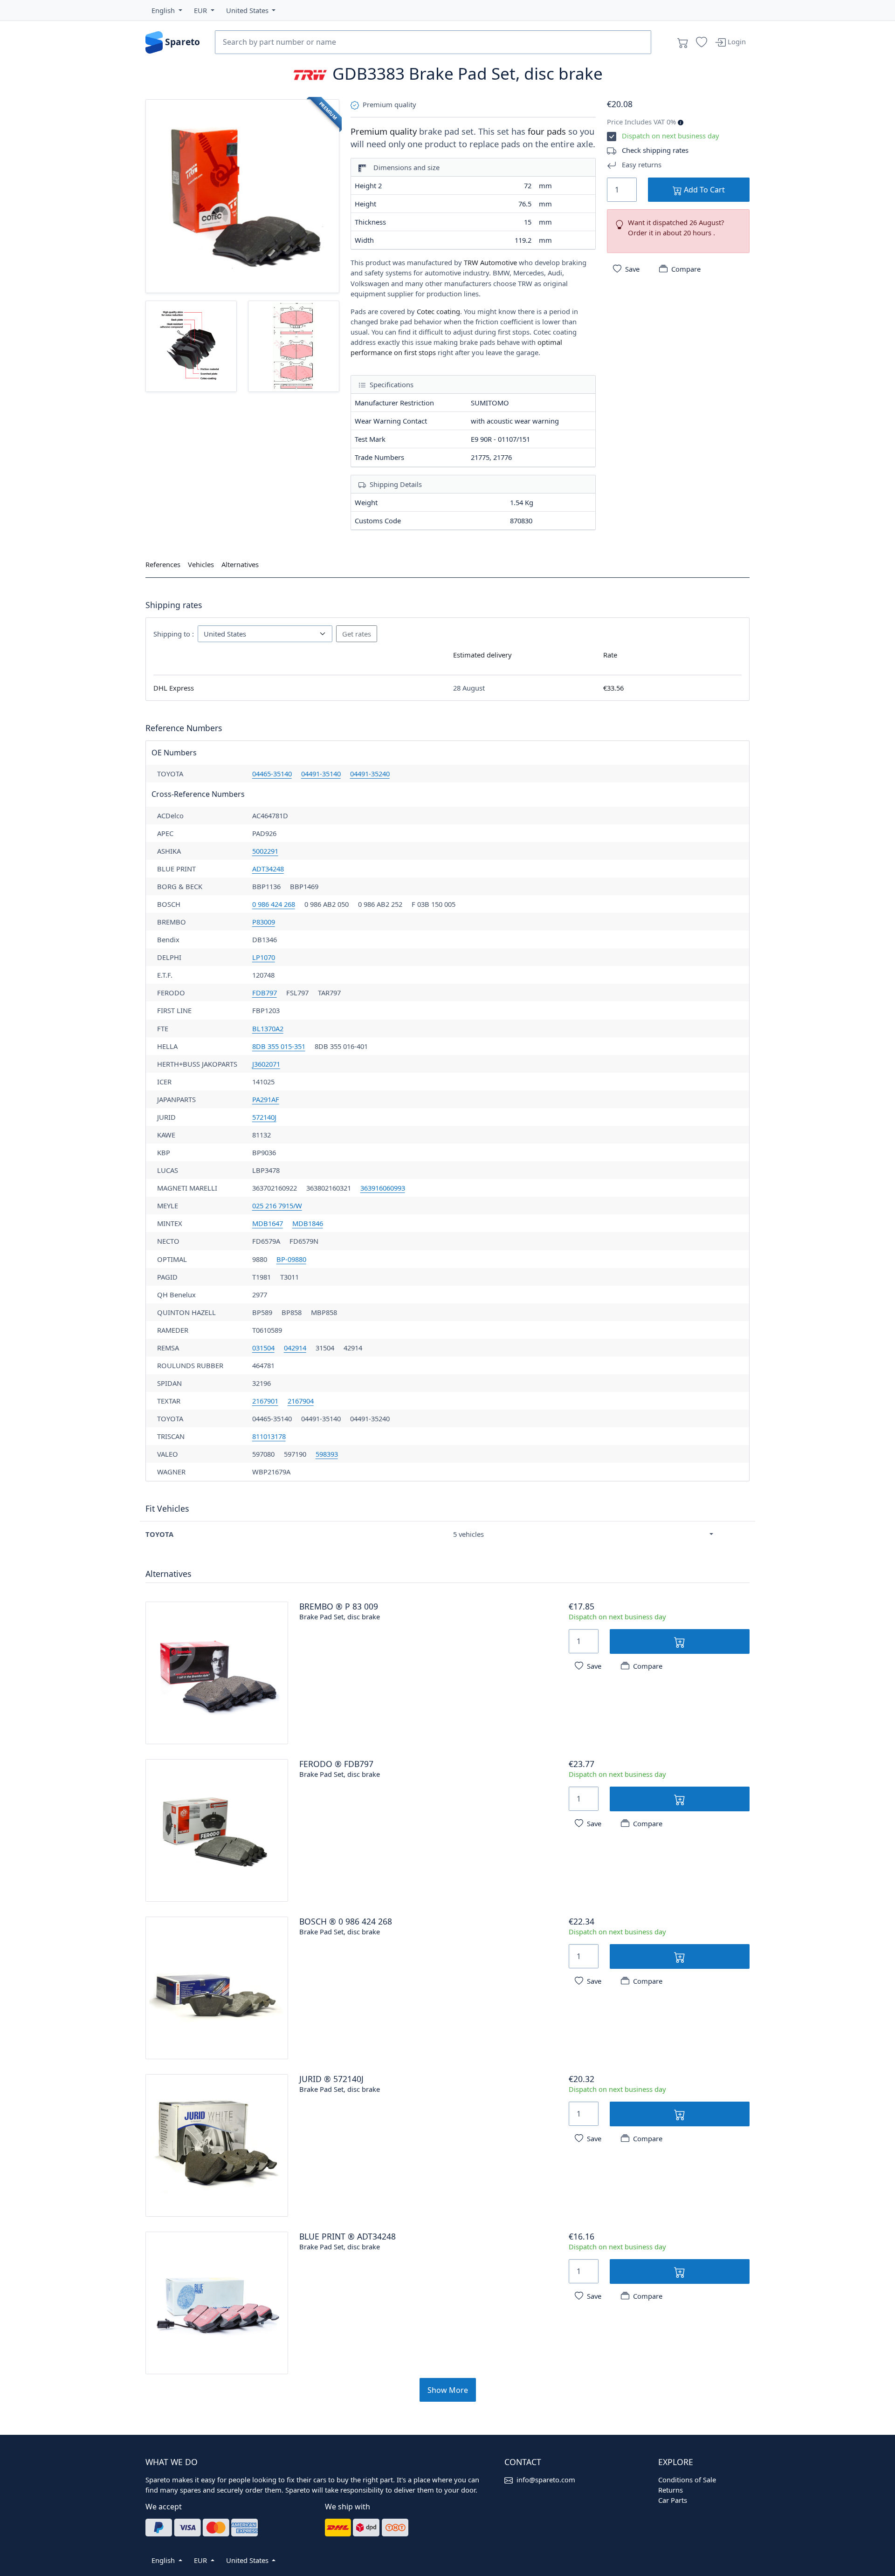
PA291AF (266, 1099)
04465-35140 (272, 774)
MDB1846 (308, 1223)
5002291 (265, 851)
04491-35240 (370, 774)
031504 (263, 1348)
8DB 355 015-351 (279, 1046)
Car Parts (673, 2500)
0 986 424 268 (274, 904)
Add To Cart (703, 190)
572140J (264, 1117)
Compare (686, 269)
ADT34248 (268, 869)
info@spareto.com (546, 2480)
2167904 (301, 1401)
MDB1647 (268, 1223)
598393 (327, 1454)
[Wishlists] (702, 42)
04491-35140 (321, 774)
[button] (167, 10)
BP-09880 (291, 1259)
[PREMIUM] (242, 195)
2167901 (265, 1401)
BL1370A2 (268, 1028)
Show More (448, 2390)
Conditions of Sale (687, 2480)
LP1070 (264, 957)
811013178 (269, 1436)
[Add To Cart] (680, 1641)
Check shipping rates (655, 150)
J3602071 (266, 1064)
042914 (295, 1348)
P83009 (264, 922)
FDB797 (265, 993)
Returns (671, 2490)
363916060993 (383, 1188)
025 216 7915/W (277, 1206)
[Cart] (683, 42)
